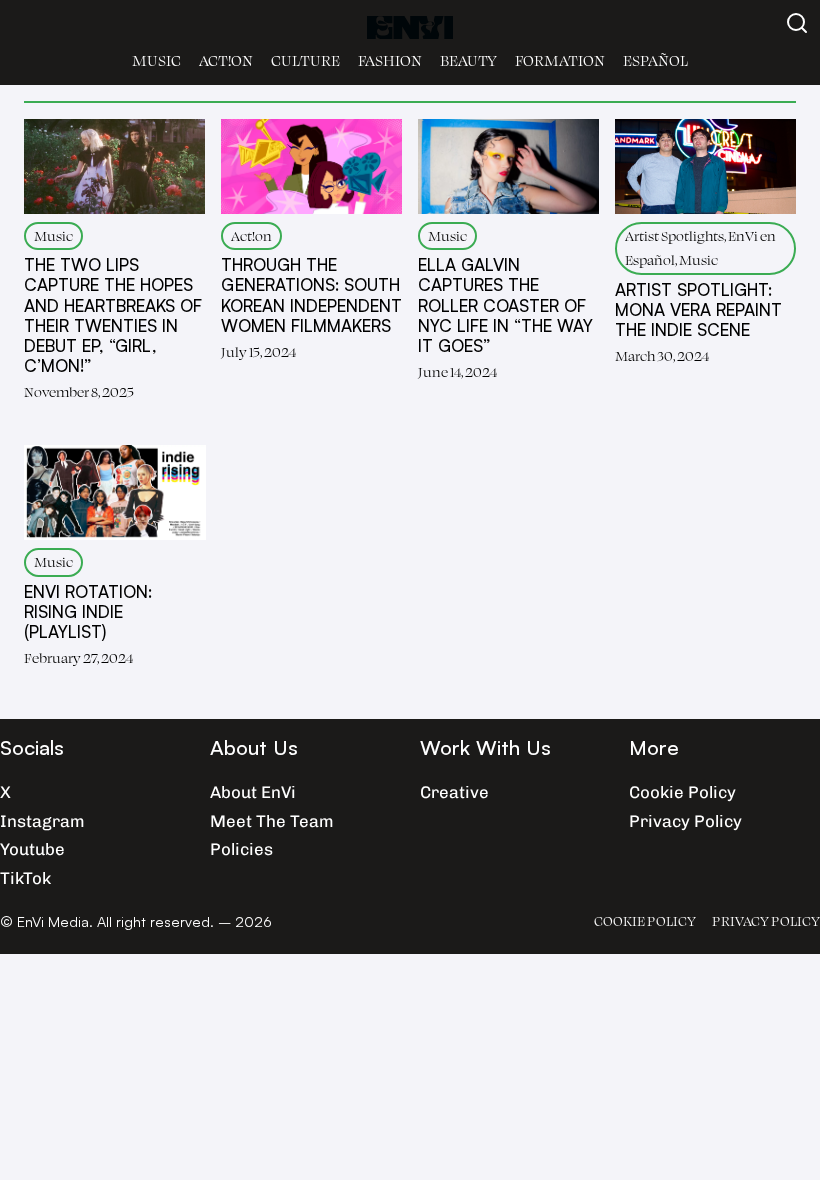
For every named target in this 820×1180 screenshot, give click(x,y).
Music (156, 60)
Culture (305, 60)
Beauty (468, 60)
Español (655, 60)
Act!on (226, 60)
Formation (560, 60)
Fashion (390, 60)
